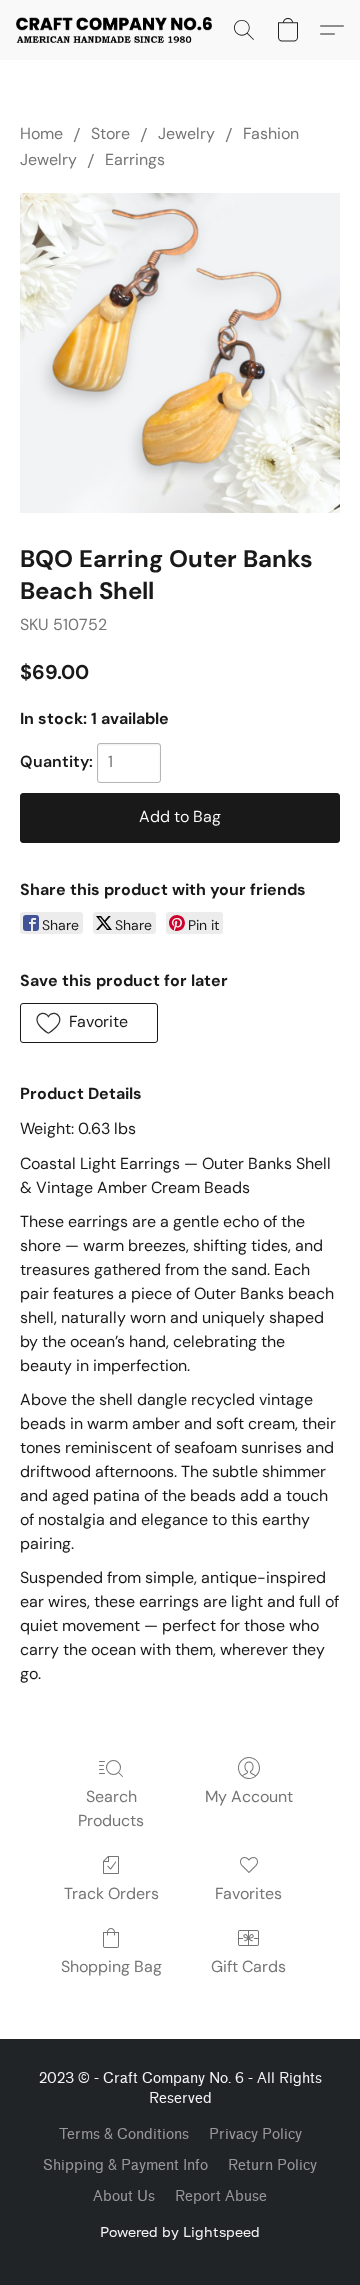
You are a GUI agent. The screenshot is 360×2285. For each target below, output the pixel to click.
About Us (124, 2196)
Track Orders (111, 1893)
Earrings (135, 159)
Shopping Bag (111, 1966)
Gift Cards (248, 1966)
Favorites (248, 1893)
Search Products (111, 1808)
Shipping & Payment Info (125, 2165)
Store (110, 133)
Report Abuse (221, 2196)
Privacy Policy (255, 2134)
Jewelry (186, 133)
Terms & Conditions (124, 2134)
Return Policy (272, 2165)
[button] (119, 30)
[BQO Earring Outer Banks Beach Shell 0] (180, 353)
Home (41, 133)
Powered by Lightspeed (180, 2231)
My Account (249, 1796)
